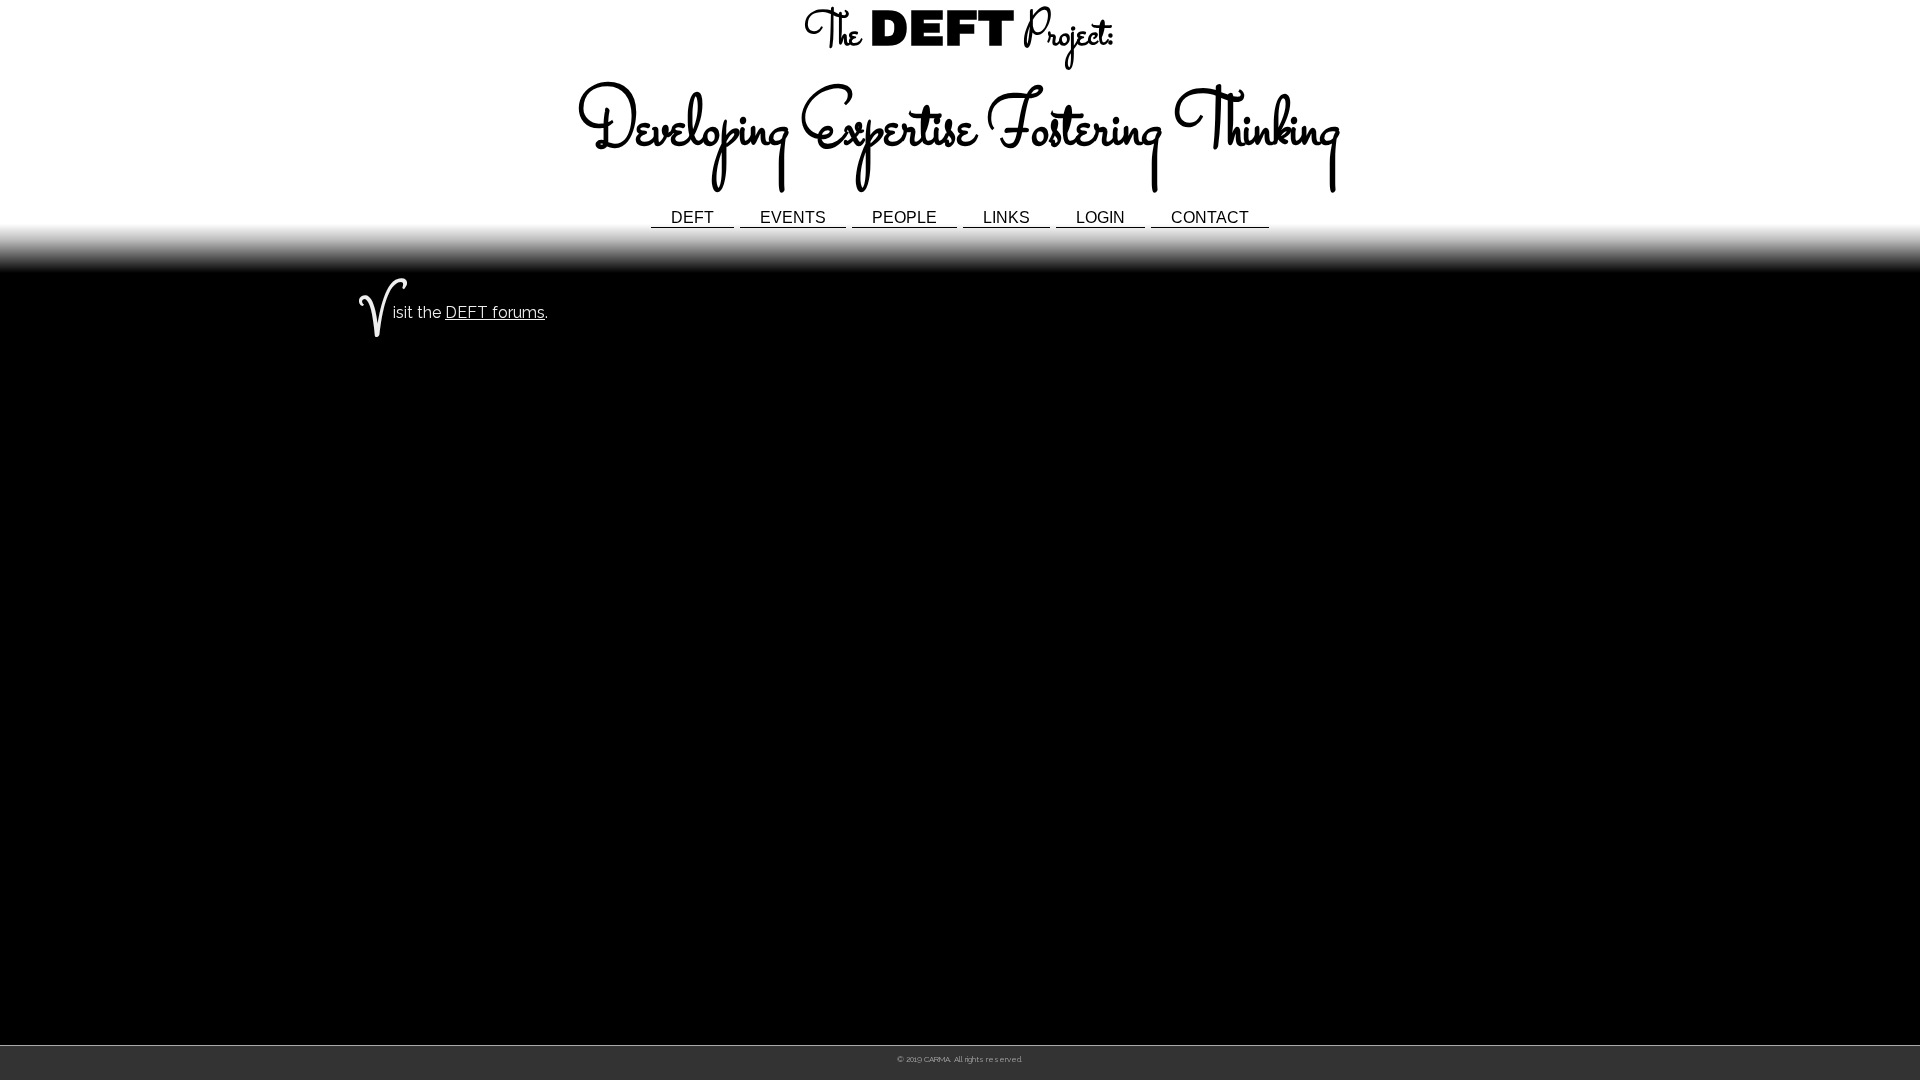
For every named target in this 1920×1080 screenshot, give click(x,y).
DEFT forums (495, 312)
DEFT (692, 217)
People (904, 217)
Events (793, 217)
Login (1100, 217)
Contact (1210, 217)
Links (1006, 217)
